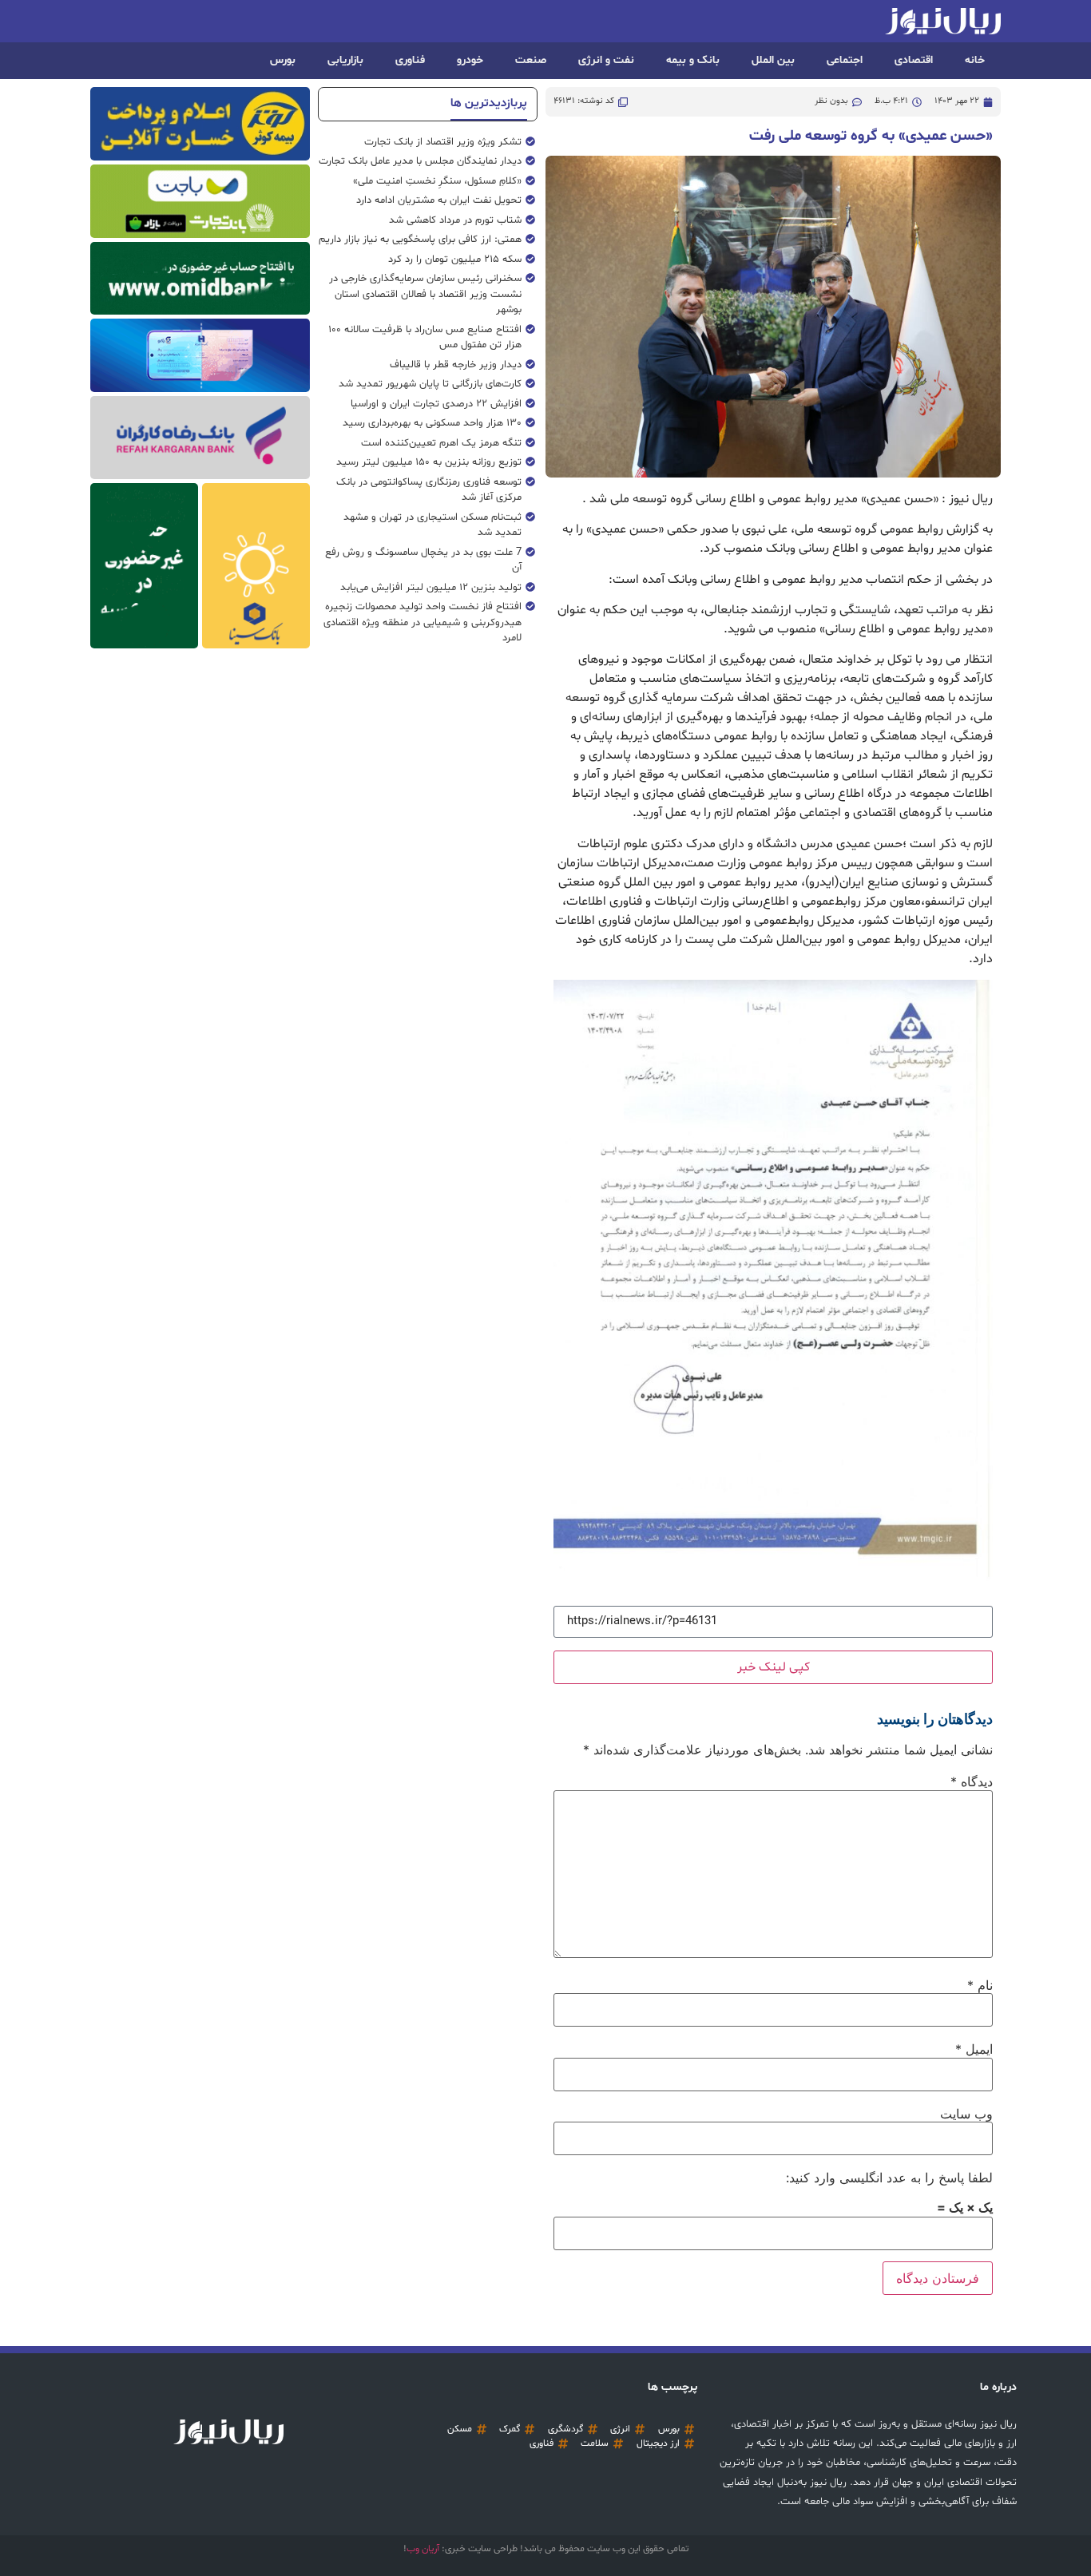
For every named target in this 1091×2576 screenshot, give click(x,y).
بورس (283, 60)
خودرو (470, 60)
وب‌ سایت (966, 2114)
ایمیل (974, 2049)
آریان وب (423, 2549)
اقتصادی (914, 60)
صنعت (531, 60)
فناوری (410, 60)
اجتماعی (845, 60)
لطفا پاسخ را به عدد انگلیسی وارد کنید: (889, 2178)
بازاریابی (345, 60)
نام (980, 1985)
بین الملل (773, 60)
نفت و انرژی (606, 60)
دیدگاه (972, 1781)
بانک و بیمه (693, 60)
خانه (975, 60)
